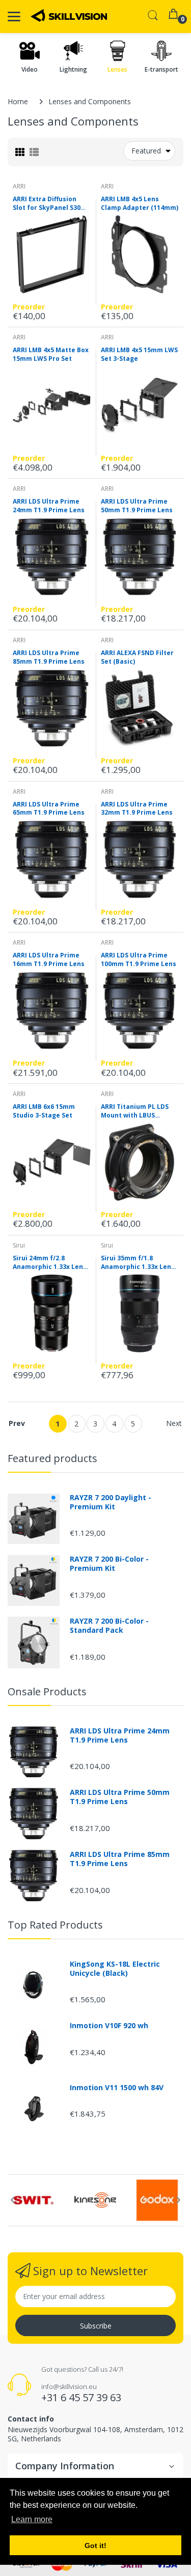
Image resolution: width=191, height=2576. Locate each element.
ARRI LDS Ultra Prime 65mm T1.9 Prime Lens (49, 809)
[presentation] (13, 2200)
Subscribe (96, 2326)
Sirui (19, 1245)
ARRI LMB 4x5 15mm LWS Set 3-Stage (139, 354)
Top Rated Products (55, 1925)
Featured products (52, 1458)
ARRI (19, 186)
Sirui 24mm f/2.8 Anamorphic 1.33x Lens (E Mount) (50, 1263)
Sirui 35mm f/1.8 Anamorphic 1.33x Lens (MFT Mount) (138, 1263)
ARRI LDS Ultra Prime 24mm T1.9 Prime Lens (49, 506)
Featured (146, 151)
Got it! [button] (95, 2546)
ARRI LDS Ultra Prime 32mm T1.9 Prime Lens (137, 809)
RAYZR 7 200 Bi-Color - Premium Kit (109, 1564)
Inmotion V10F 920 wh (109, 2026)
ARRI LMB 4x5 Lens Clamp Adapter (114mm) (140, 204)
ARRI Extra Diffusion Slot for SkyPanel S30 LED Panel (47, 204)
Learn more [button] (32, 2519)
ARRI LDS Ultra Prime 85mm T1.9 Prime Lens (49, 657)
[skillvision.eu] (69, 15)
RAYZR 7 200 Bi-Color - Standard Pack (109, 1626)
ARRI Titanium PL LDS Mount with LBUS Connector (135, 1111)
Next (174, 1423)
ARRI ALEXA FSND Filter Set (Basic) (137, 657)
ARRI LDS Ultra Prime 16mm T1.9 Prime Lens (49, 960)
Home (18, 101)
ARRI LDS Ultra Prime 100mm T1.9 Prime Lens (139, 960)
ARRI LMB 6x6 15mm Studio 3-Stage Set (44, 1111)
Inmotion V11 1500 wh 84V (117, 2088)
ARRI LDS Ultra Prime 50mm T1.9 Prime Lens (137, 506)
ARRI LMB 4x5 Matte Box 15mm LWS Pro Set (51, 354)
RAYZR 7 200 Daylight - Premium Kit (111, 1502)
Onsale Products (47, 1692)
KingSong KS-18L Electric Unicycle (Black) (115, 1969)
